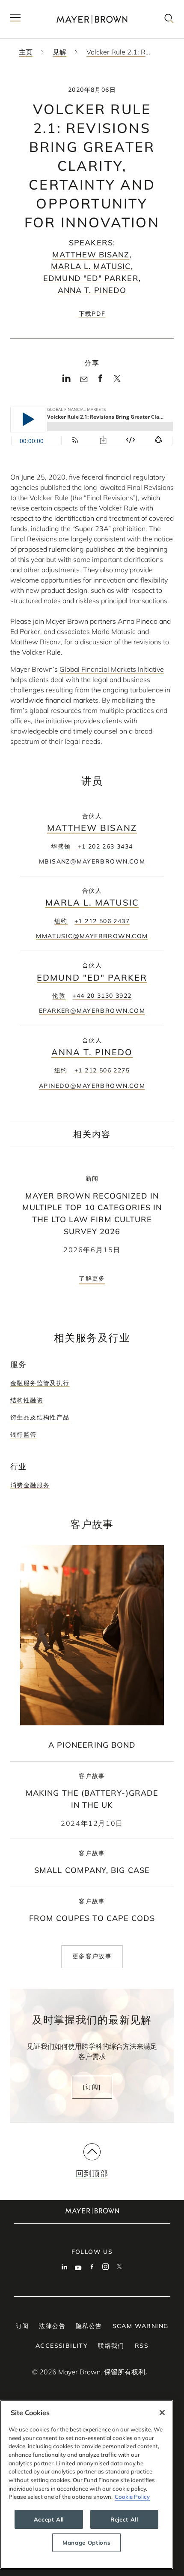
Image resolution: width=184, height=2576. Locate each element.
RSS (142, 2346)
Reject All (124, 2519)
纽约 (61, 921)
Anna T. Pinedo (92, 290)
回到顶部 (92, 2173)
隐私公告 (89, 2326)
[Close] (162, 2413)
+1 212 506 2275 (102, 1070)
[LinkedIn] (67, 381)
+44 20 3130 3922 (102, 996)
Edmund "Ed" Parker (91, 278)
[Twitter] (117, 381)
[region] (86, 2484)
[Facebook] (100, 381)
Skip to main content (42, 7)
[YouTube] (78, 2268)
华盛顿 (61, 846)
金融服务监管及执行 (40, 1383)
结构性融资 (27, 1400)
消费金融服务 (30, 1485)
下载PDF (92, 314)
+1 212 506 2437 (102, 921)
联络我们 (111, 2346)
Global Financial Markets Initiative (112, 669)
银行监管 (24, 1434)
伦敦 (59, 996)
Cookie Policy (132, 2497)
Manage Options (86, 2543)
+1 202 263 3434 (105, 846)
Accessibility (62, 2346)
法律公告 (52, 2326)
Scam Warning (141, 2326)
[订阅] (92, 2087)
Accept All (49, 2519)
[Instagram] (106, 2268)
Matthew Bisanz (91, 255)
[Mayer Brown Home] (92, 19)
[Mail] (84, 380)
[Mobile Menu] (15, 19)
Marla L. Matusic (91, 266)
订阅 (22, 2326)
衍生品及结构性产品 (40, 1417)
